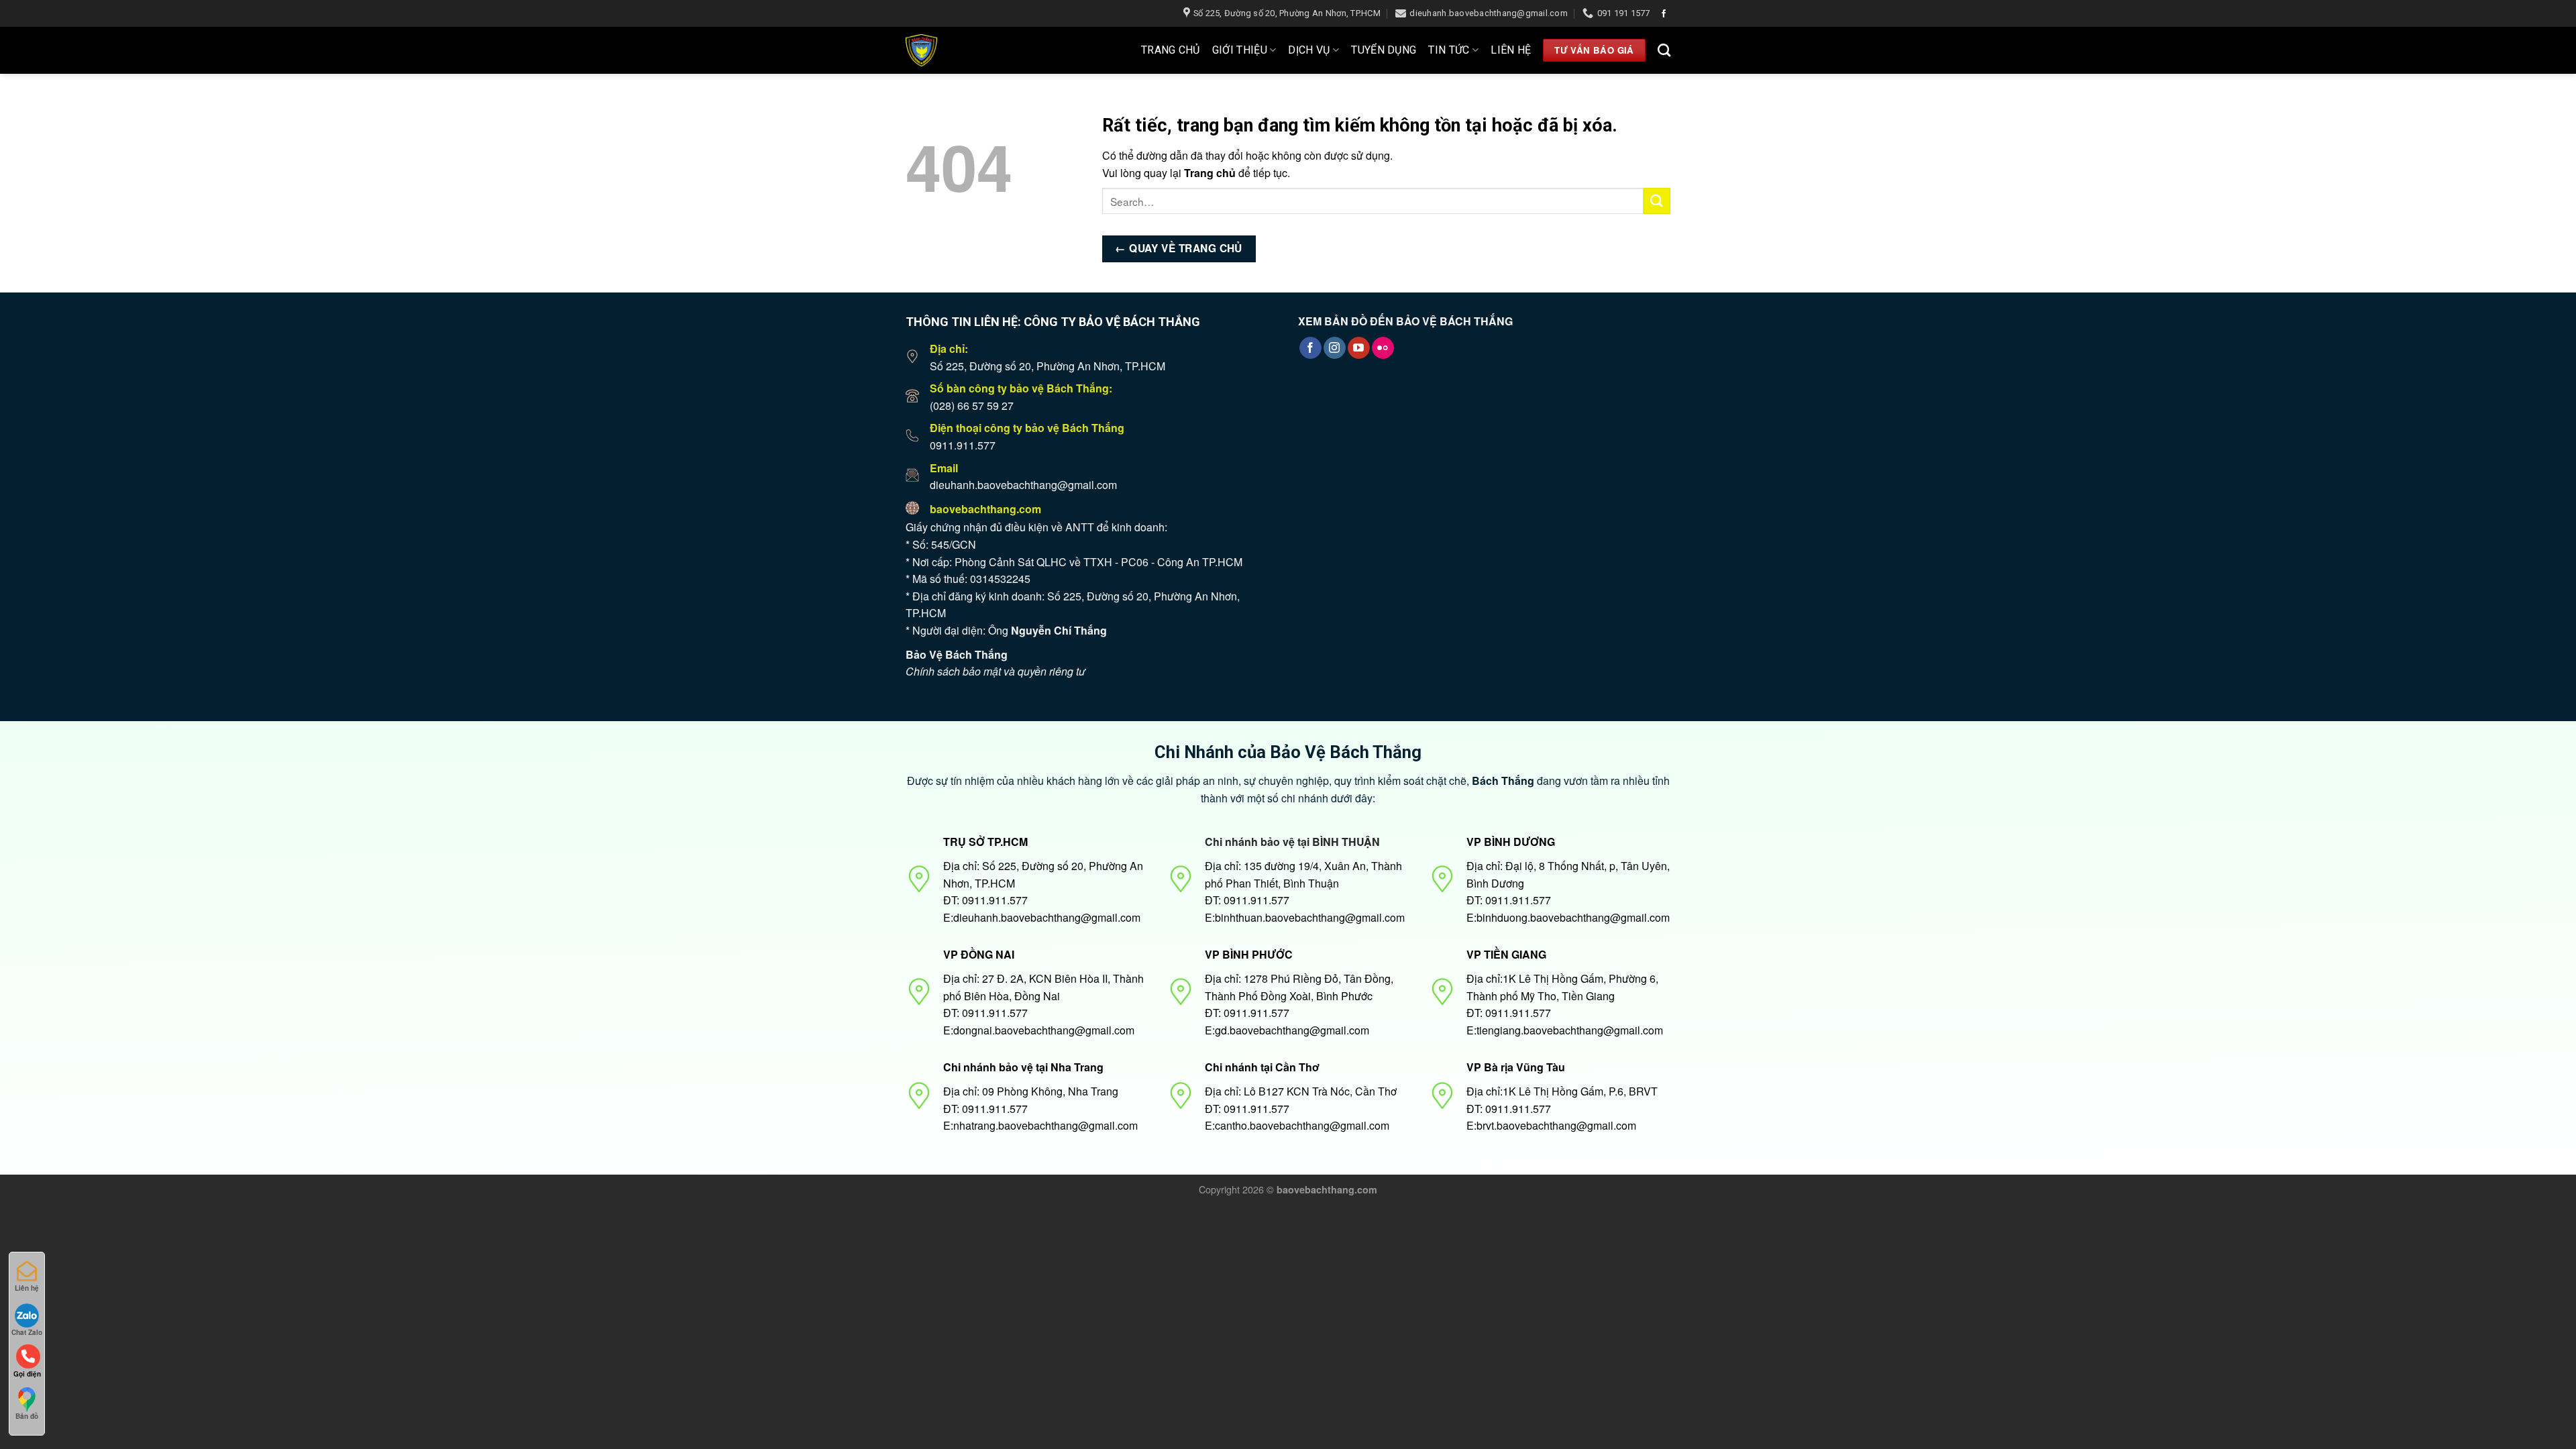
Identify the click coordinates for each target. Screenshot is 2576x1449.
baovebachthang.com (985, 509)
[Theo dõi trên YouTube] (1359, 348)
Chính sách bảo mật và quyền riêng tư (996, 671)
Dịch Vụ (1309, 50)
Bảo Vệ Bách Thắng (957, 654)
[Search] (1664, 50)
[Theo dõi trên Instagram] (1335, 348)
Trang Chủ (1171, 50)
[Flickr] (1383, 348)
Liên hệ (1511, 50)
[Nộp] (1657, 201)
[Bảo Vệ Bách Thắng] (964, 50)
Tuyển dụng (1384, 50)
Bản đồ (27, 1416)
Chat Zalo (27, 1332)
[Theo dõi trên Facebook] (1664, 14)
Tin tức (1449, 50)
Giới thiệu (1240, 50)
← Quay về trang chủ (1179, 248)
